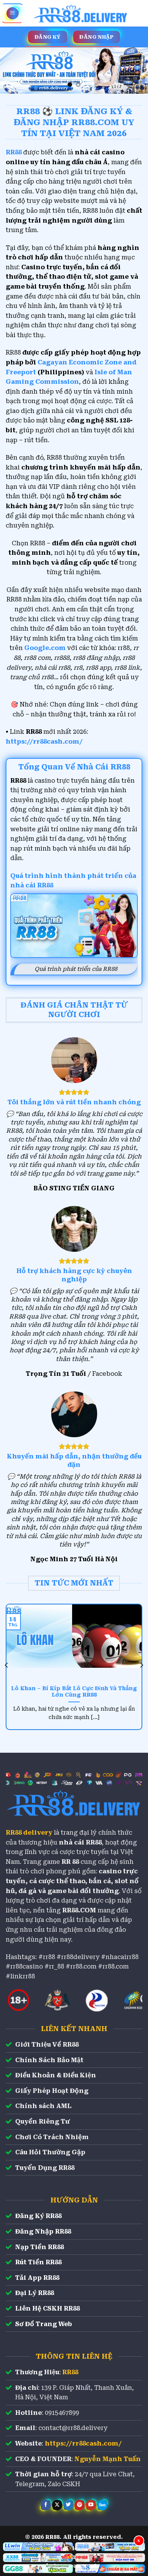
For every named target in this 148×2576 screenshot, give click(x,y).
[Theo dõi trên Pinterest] (80, 2505)
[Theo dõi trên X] (57, 2505)
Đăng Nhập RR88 (43, 2231)
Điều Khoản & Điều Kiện (56, 2075)
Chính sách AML (43, 2106)
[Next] (141, 1665)
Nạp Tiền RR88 (39, 2247)
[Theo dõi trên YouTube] (91, 2505)
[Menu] (13, 13)
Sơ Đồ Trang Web (44, 2324)
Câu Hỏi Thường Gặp (50, 2152)
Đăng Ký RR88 (38, 2216)
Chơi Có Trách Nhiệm (52, 2137)
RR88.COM (79, 1910)
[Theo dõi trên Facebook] (46, 2505)
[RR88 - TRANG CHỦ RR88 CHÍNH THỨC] (81, 13)
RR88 (70, 2372)
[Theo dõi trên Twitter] (68, 2505)
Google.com (45, 648)
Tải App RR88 (37, 2278)
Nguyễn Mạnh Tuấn (108, 2459)
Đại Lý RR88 (35, 2293)
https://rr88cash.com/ (44, 742)
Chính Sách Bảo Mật (49, 2060)
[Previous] (7, 1665)
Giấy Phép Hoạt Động (52, 2091)
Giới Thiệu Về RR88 (47, 2045)
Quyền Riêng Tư (43, 2122)
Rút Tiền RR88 (38, 2262)
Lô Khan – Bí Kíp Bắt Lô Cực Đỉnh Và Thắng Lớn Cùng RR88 (74, 1692)
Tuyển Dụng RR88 (45, 2168)
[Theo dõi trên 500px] (102, 2505)
